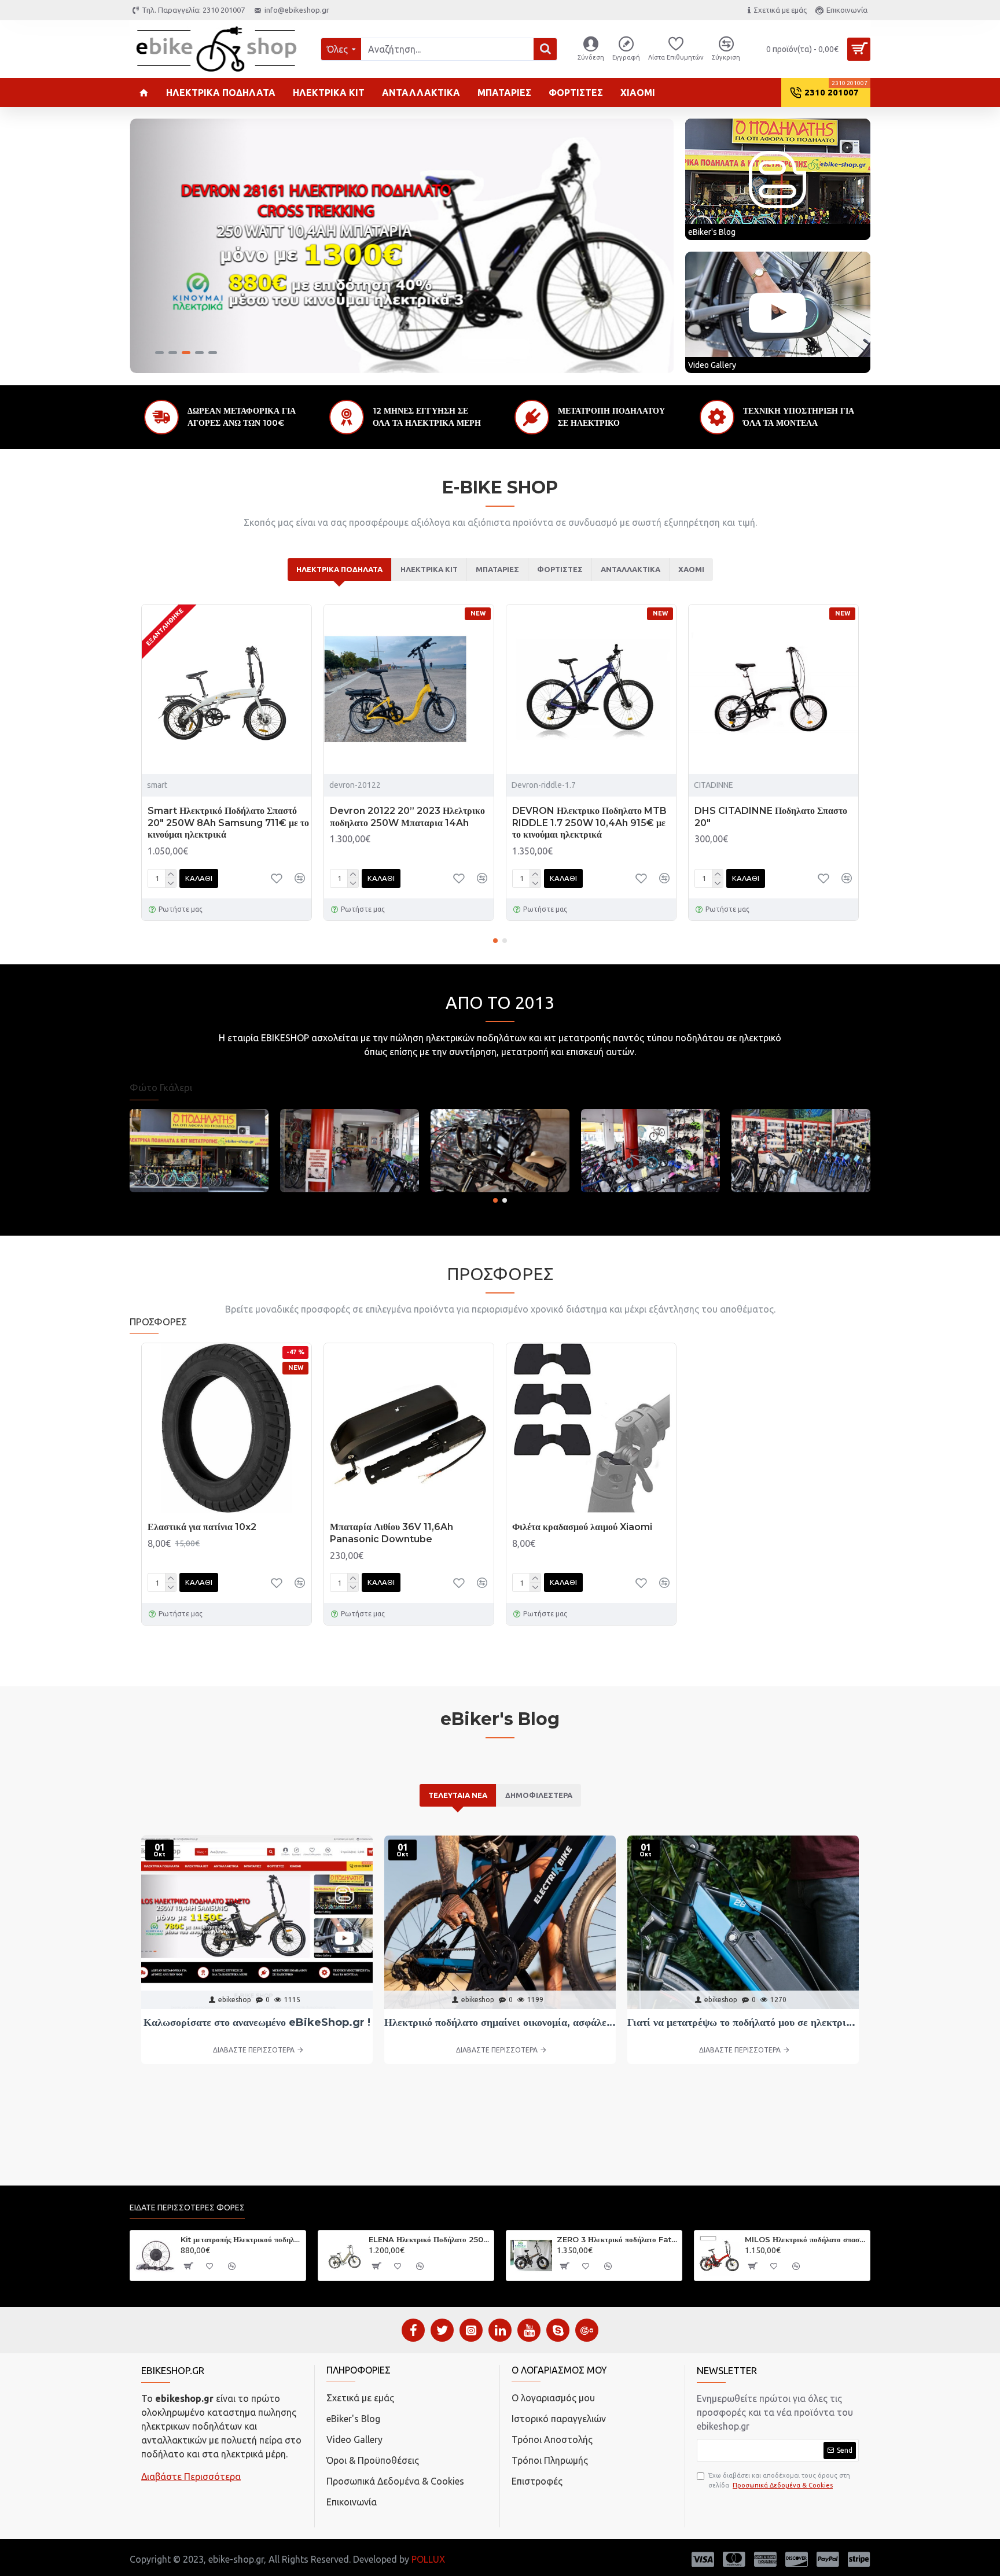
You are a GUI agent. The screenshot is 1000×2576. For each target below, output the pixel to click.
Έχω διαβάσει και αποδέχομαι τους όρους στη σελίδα (779, 2480)
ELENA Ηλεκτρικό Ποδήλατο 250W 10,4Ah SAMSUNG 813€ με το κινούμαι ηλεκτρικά (429, 2239)
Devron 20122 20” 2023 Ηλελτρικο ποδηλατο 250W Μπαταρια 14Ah (407, 817)
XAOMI (691, 569)
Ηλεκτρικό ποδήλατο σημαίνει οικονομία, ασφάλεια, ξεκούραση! (500, 2022)
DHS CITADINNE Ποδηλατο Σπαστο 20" (771, 817)
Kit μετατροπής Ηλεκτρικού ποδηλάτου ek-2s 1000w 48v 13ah (241, 2239)
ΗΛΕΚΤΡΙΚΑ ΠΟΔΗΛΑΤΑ (339, 569)
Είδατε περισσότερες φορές (187, 2208)
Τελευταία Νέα (458, 1795)
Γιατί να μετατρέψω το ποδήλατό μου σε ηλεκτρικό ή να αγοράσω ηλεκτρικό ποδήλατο (743, 2022)
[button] (495, 941)
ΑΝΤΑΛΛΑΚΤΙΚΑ (630, 569)
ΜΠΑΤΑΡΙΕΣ (497, 569)
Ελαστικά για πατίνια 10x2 (202, 1527)
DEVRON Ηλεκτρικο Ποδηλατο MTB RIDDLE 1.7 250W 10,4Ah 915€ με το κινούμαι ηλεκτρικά (589, 823)
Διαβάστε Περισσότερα (191, 2477)
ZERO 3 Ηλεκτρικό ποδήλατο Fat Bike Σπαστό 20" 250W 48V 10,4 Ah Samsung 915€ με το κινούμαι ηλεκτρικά (617, 2239)
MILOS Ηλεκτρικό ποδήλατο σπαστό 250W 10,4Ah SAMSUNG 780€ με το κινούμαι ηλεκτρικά (805, 2239)
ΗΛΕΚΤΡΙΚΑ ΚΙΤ (429, 569)
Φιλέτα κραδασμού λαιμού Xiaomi (582, 1527)
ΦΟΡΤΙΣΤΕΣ (560, 569)
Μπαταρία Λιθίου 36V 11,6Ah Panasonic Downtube (391, 1533)
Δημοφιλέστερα (539, 1795)
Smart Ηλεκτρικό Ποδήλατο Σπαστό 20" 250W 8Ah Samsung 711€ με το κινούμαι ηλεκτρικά (228, 823)
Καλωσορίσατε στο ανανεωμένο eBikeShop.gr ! (257, 2022)
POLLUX (428, 2559)
